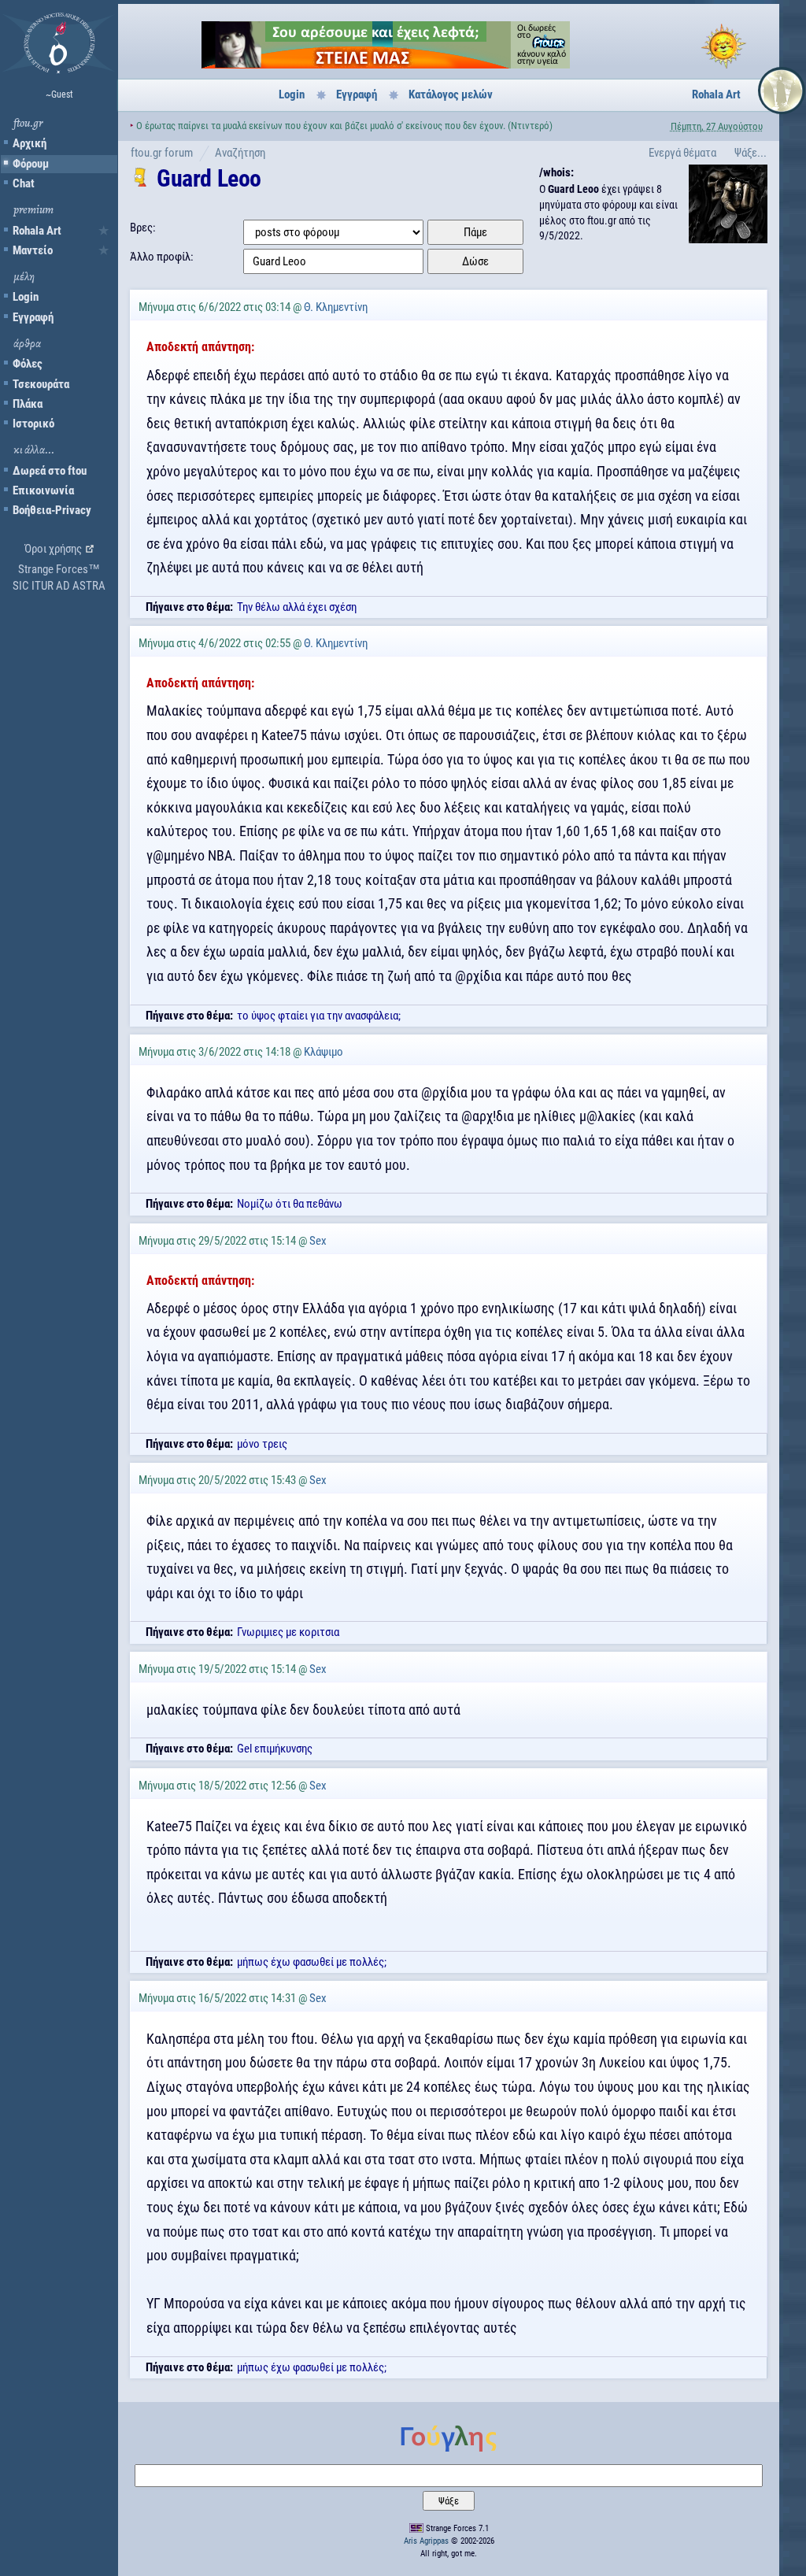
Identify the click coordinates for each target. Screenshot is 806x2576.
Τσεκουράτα (41, 384)
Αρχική (30, 143)
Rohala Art (37, 231)
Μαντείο (33, 250)
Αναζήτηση (240, 153)
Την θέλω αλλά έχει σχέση (297, 607)
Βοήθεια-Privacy (52, 510)
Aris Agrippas (426, 2541)
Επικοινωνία (43, 490)
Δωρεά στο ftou (50, 471)
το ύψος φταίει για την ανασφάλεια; (319, 1016)
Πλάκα (28, 404)
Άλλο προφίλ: (162, 257)
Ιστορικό (33, 424)
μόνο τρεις (262, 1444)
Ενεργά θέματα (682, 153)
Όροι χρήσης (53, 549)
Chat (24, 183)
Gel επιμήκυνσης (275, 1749)
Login (26, 297)
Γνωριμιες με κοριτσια (288, 1632)
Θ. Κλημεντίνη (336, 307)
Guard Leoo (209, 178)
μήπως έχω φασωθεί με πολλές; (312, 1962)
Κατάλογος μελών (451, 94)
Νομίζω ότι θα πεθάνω (290, 1204)
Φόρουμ (31, 164)
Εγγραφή (33, 317)
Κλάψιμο (324, 1052)
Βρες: (143, 228)
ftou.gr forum (162, 153)
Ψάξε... (751, 153)
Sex (318, 1241)
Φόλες (28, 364)
